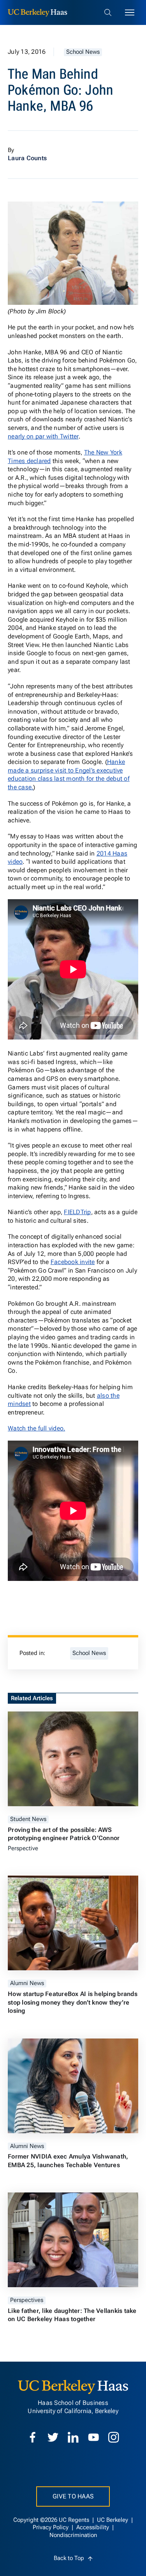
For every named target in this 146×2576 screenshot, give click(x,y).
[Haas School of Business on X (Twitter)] (53, 2437)
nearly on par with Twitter (43, 436)
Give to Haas (73, 2496)
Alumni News (27, 1983)
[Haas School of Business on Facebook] (33, 2437)
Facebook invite (73, 1262)
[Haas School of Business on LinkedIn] (73, 2437)
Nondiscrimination (73, 2535)
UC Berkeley (113, 2520)
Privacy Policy (51, 2527)
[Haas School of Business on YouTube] (93, 2437)
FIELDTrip (77, 1212)
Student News (28, 1819)
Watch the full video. (36, 1428)
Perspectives (27, 2300)
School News (83, 52)
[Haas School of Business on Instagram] (114, 2437)
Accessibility (93, 2527)
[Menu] (130, 12)
